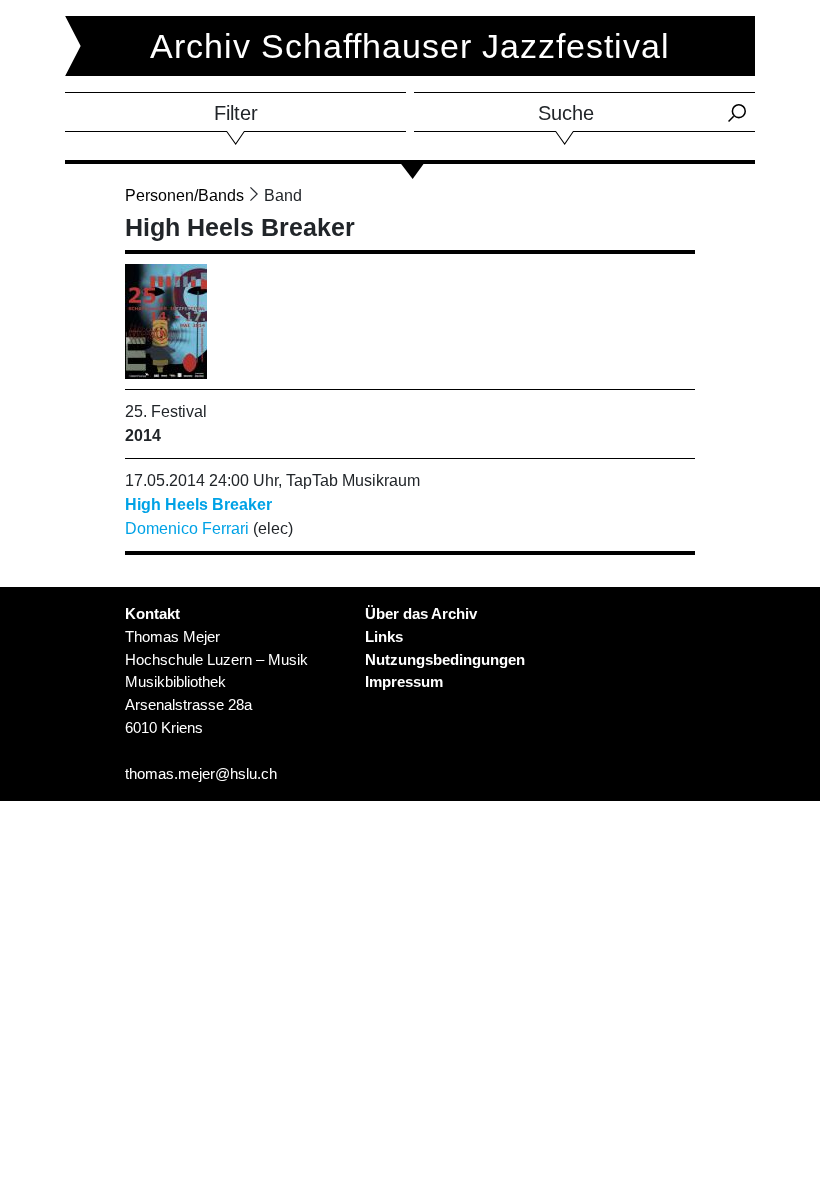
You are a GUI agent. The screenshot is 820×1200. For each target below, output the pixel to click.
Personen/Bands (184, 195)
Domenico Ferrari (187, 528)
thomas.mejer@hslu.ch (201, 773)
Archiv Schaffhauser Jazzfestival (410, 46)
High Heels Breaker (198, 504)
